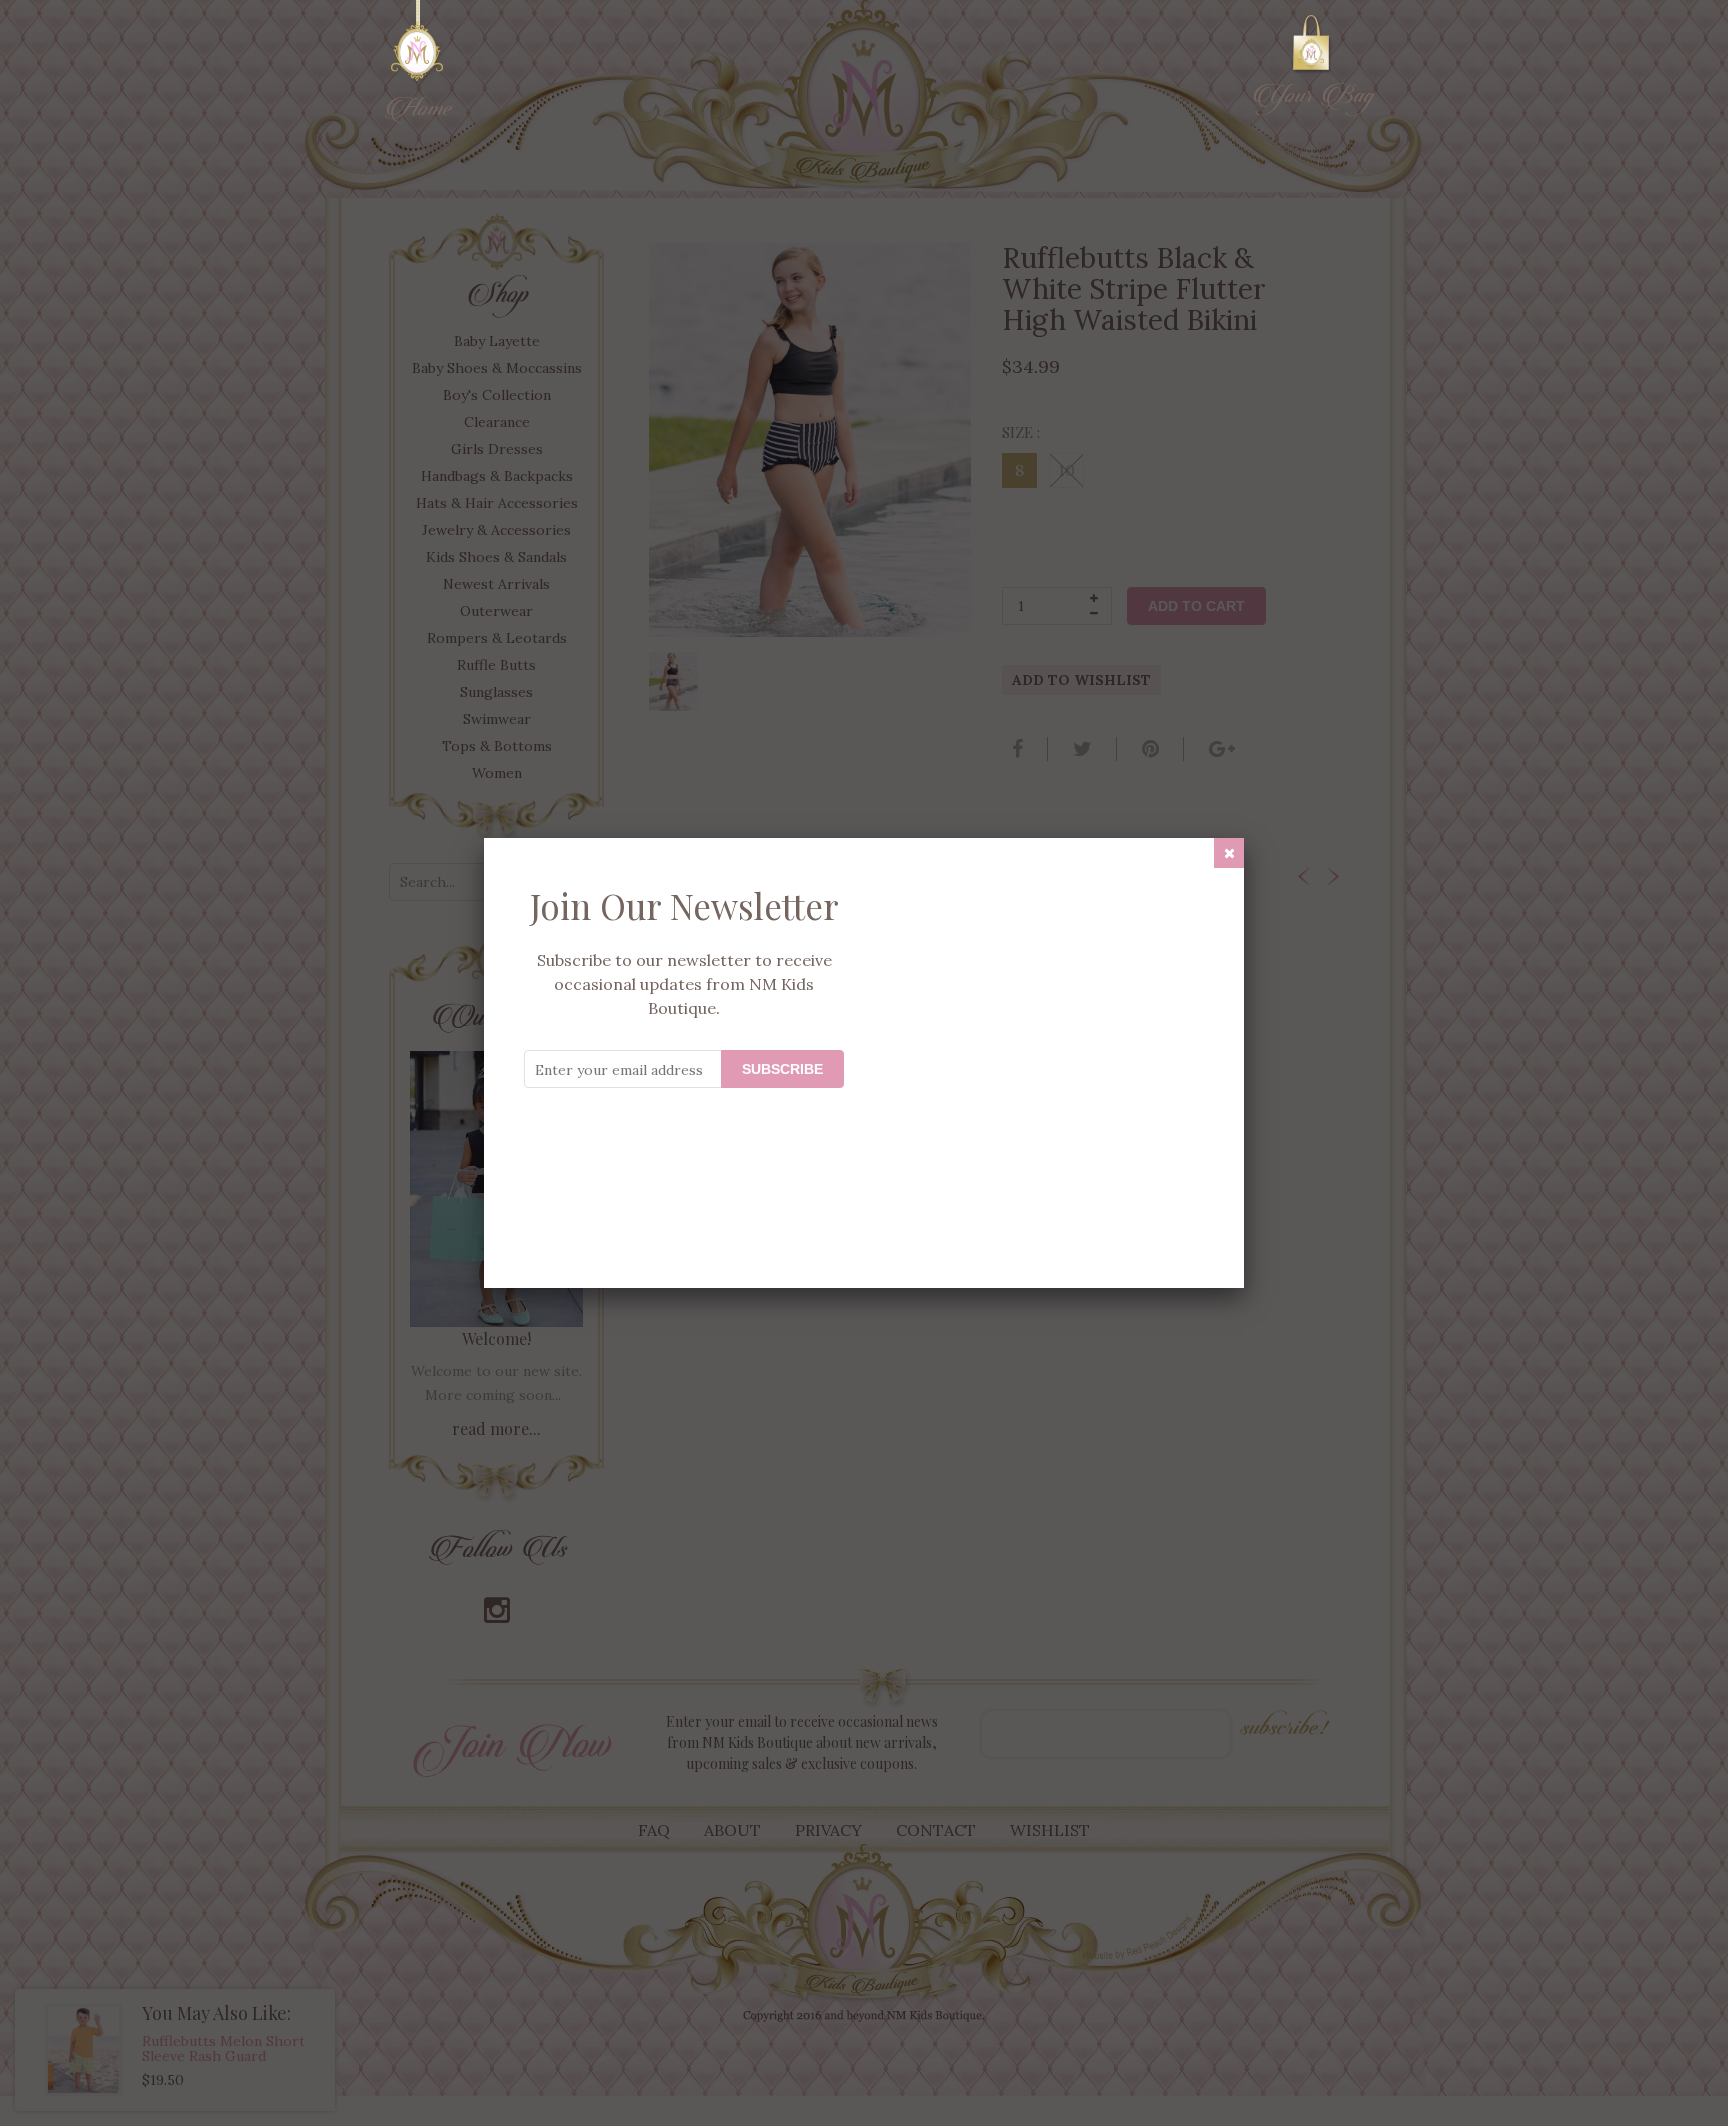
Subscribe (782, 1069)
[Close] (1229, 853)
